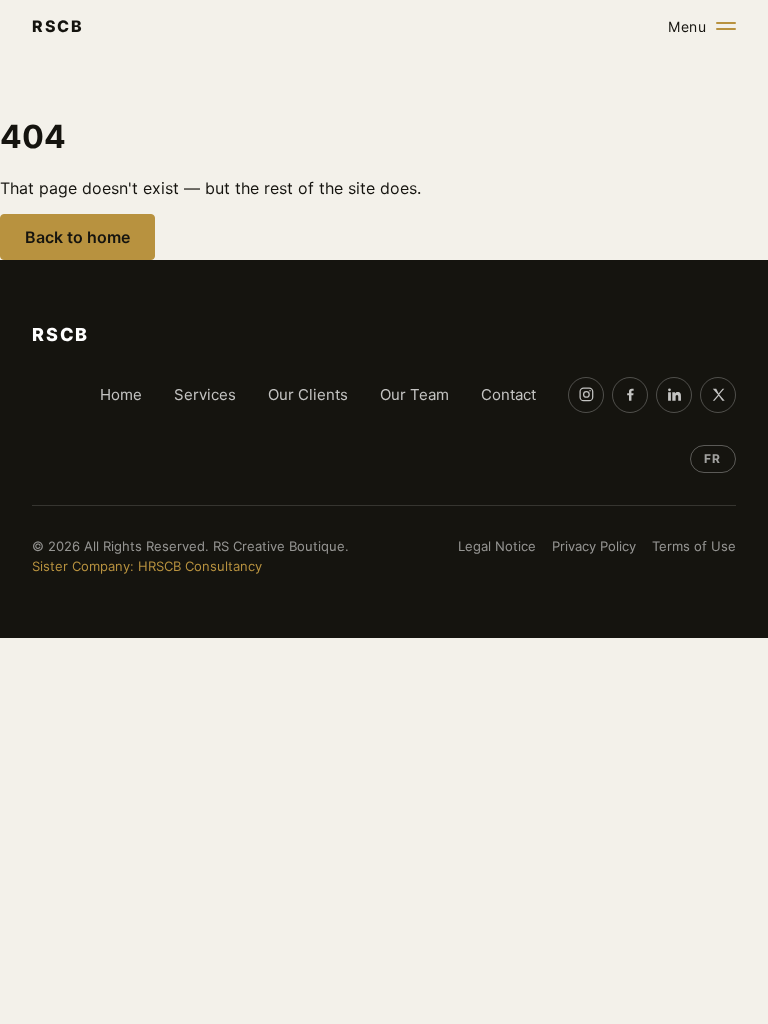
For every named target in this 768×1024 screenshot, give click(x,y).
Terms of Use (694, 546)
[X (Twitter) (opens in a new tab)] (718, 395)
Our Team (414, 394)
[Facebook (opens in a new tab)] (630, 395)
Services (205, 394)
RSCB (57, 26)
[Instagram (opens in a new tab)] (586, 395)
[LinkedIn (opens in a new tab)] (674, 395)
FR (712, 458)
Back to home (77, 237)
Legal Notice (497, 546)
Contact (508, 394)
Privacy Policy (594, 546)
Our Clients (308, 394)
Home (121, 394)
